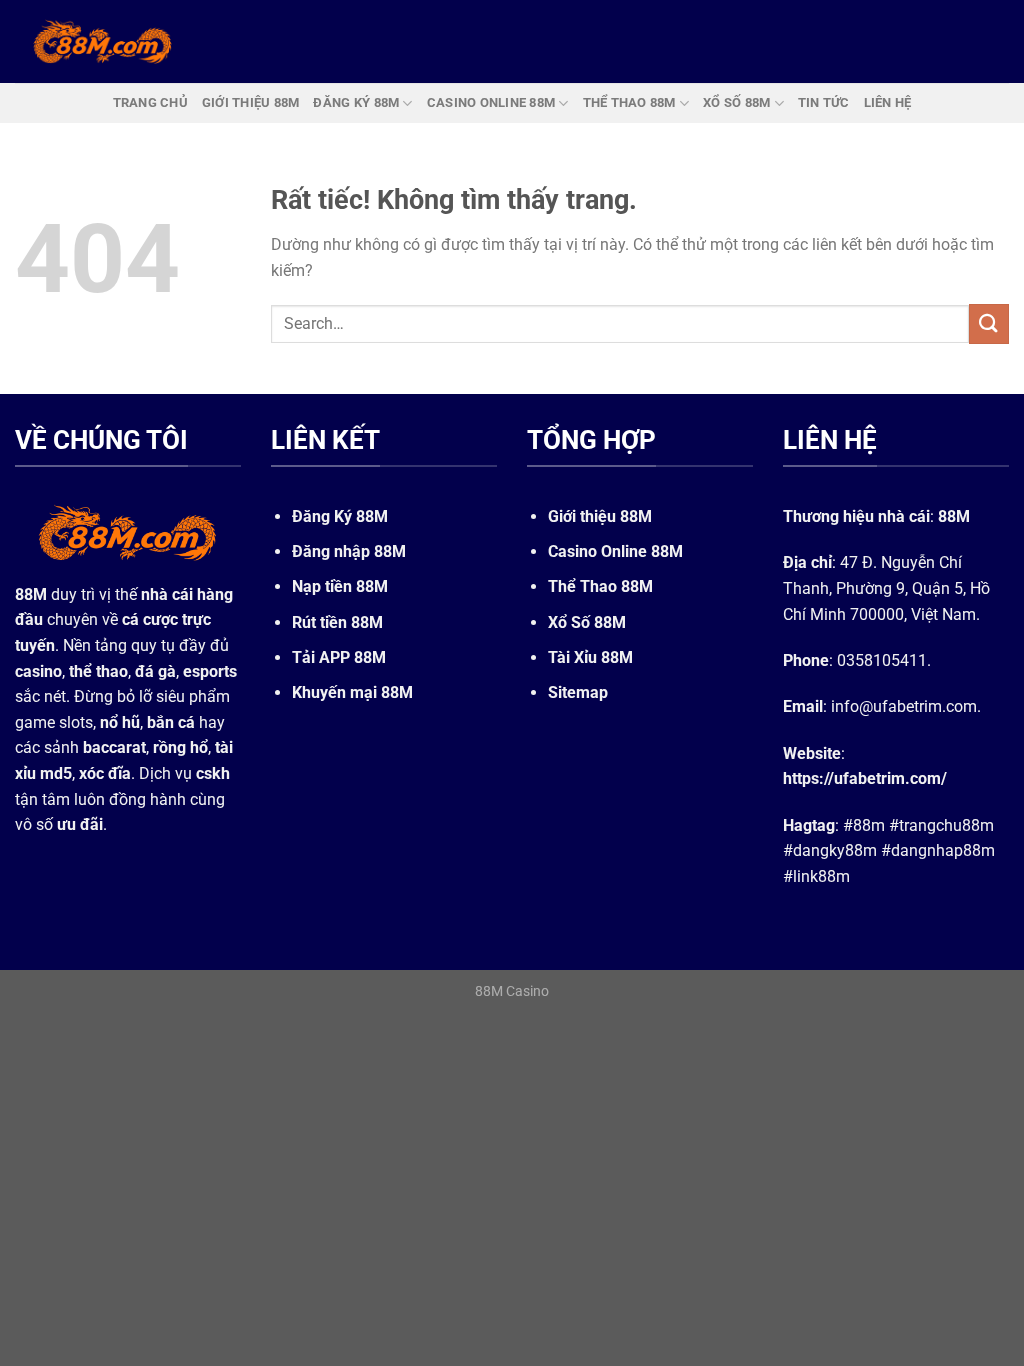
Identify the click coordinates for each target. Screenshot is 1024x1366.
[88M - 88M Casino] (103, 41)
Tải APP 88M (339, 657)
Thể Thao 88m (629, 102)
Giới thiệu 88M (600, 516)
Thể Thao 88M (600, 586)
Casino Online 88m (491, 102)
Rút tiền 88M (337, 622)
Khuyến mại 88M (352, 692)
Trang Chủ (150, 102)
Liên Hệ (888, 102)
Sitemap (578, 692)
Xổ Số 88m (736, 102)
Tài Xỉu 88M (590, 657)
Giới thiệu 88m (251, 102)
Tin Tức (824, 102)
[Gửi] (989, 323)
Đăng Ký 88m (356, 102)
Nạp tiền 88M (340, 586)
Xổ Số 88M (587, 622)
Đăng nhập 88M (349, 551)
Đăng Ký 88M (340, 516)
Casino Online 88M (615, 551)
